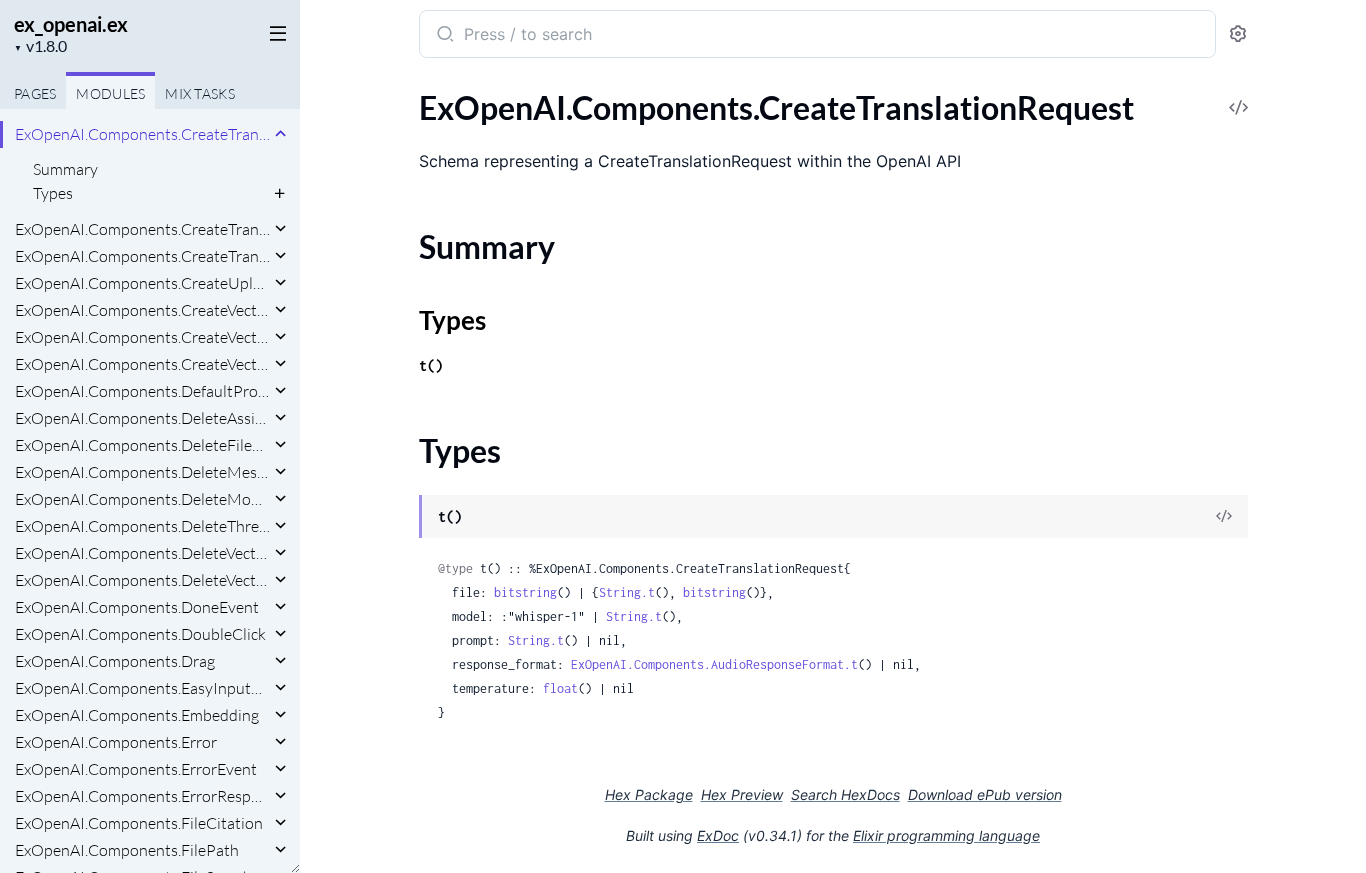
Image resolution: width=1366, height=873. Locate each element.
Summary (65, 169)
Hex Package (649, 794)
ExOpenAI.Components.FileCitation (139, 823)
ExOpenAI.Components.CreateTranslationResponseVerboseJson (142, 256)
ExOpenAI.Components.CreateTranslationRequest (142, 134)
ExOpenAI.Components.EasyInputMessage (142, 688)
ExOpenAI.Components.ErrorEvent (136, 769)
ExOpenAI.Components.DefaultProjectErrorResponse (142, 391)
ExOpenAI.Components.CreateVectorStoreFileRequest (142, 337)
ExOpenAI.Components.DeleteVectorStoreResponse (142, 580)
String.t (627, 592)
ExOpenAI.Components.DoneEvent (137, 607)
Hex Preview (742, 794)
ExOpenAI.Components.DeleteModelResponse (142, 499)
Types (53, 193)
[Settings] (1238, 34)
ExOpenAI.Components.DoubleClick (140, 634)
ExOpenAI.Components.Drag (115, 661)
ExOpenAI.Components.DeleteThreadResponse (142, 526)
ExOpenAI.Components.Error (116, 742)
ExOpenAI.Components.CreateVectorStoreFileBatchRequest (142, 310)
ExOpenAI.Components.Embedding (137, 715)
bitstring (525, 592)
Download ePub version (985, 794)
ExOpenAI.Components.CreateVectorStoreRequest (142, 364)
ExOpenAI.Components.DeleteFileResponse (142, 445)
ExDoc (718, 835)
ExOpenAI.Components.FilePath (127, 850)
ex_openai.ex (71, 24)
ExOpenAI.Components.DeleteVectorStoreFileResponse (142, 553)
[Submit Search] (443, 36)
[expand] (280, 134)
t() (431, 365)
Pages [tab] (35, 93)
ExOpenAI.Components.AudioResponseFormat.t (714, 664)
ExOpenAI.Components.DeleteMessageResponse (142, 472)
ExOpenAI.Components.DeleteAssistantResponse (142, 418)
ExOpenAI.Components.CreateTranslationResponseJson (142, 229)
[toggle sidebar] (274, 32)
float (560, 688)
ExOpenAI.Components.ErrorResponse (142, 796)
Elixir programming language (946, 835)
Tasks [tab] (200, 93)
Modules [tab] (110, 93)
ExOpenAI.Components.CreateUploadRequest (142, 283)
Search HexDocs (845, 795)
